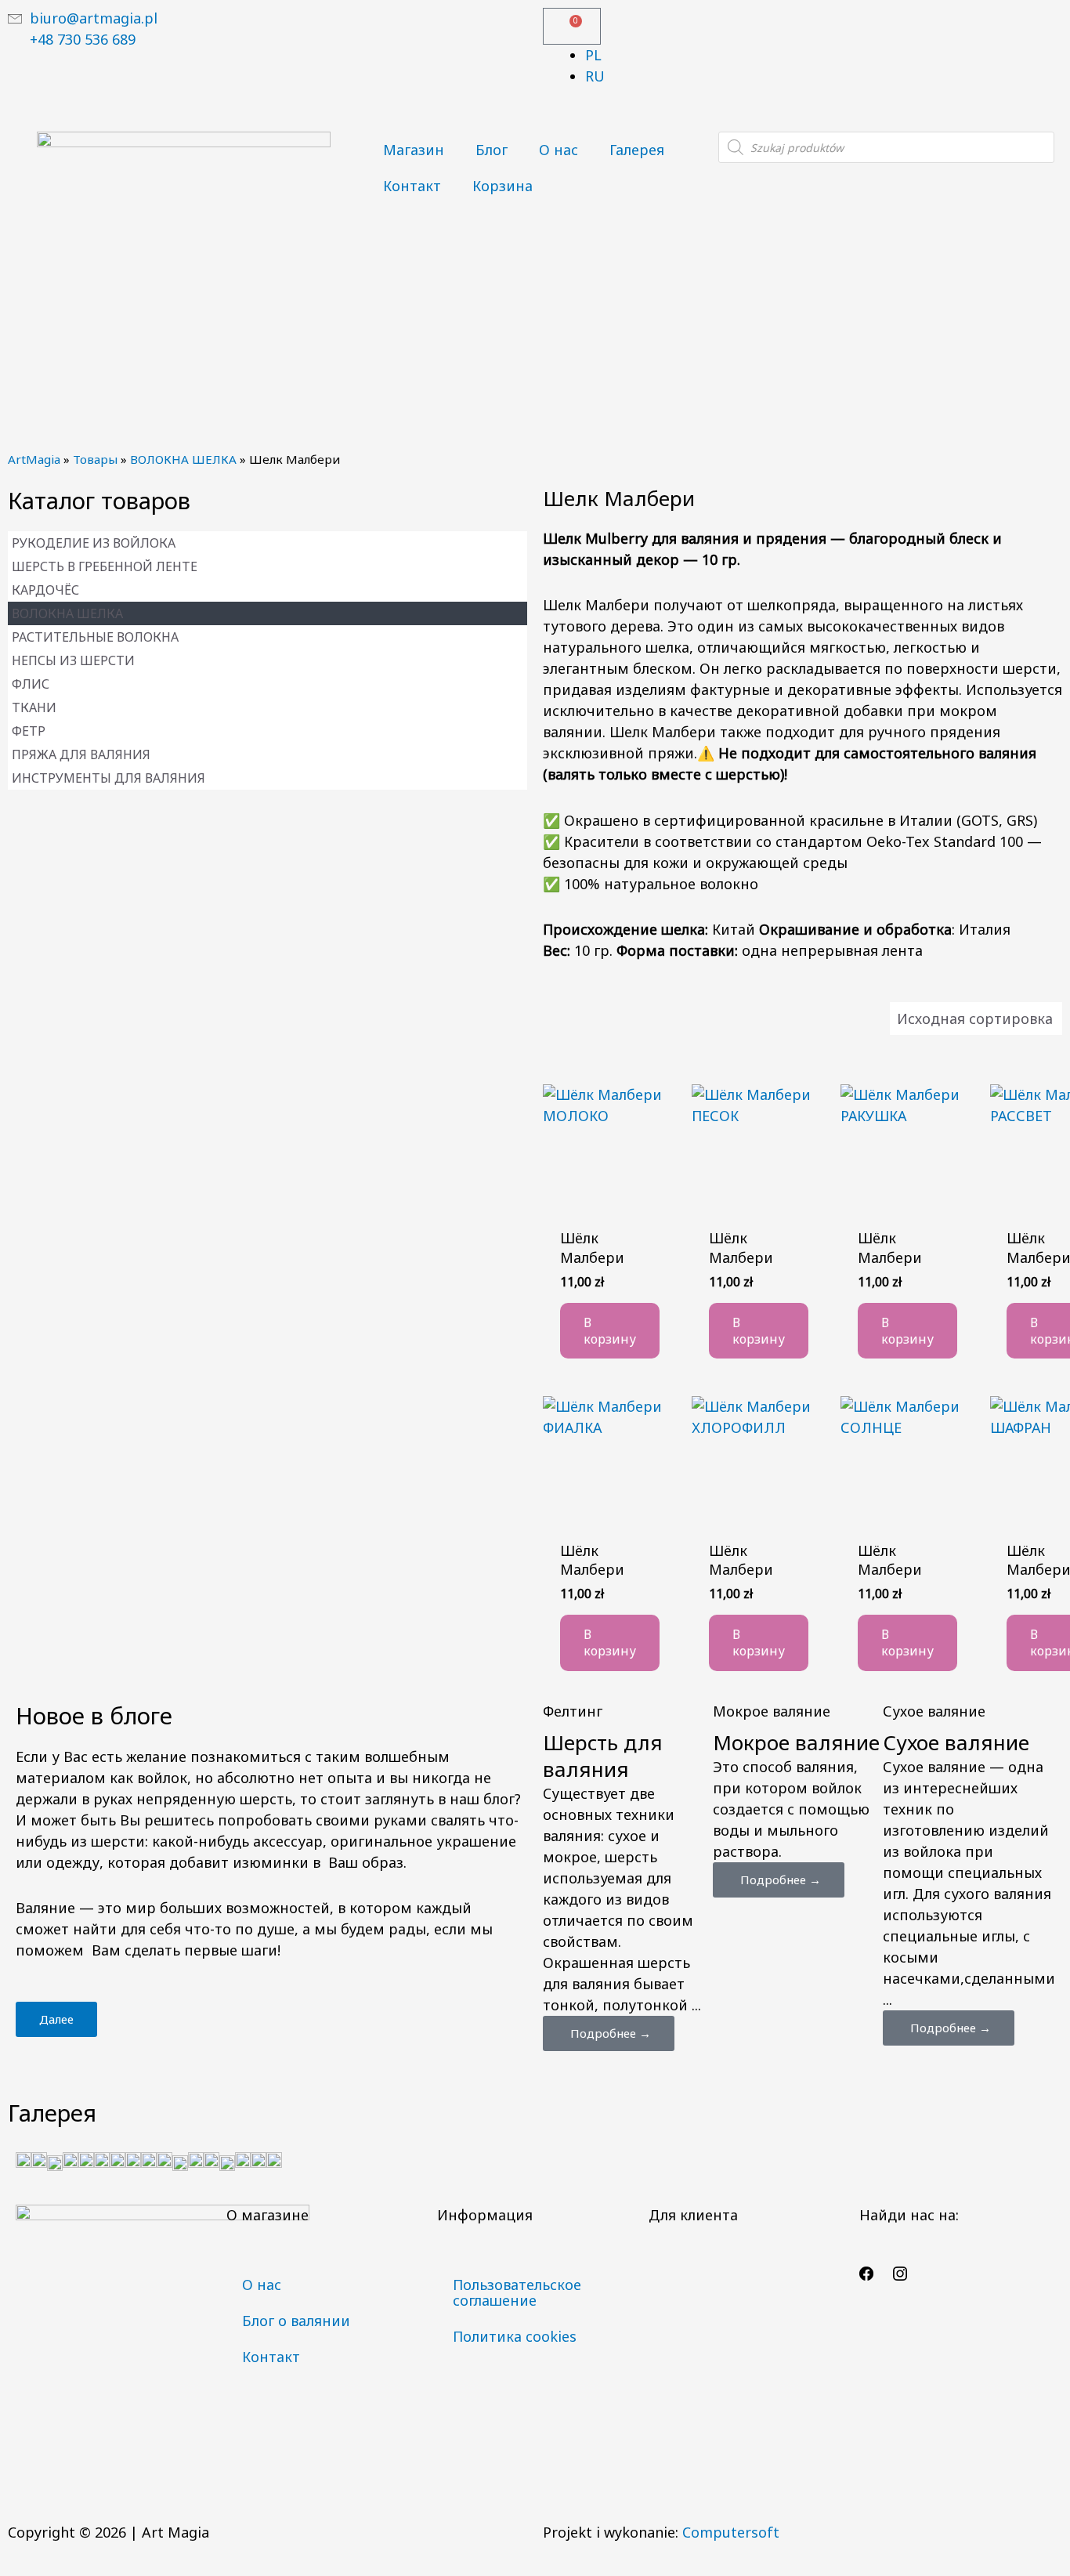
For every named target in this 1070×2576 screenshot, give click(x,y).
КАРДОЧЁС (45, 590)
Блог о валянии (296, 2321)
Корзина (502, 186)
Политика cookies (515, 2336)
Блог (492, 150)
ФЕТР (29, 731)
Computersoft (731, 2532)
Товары (95, 459)
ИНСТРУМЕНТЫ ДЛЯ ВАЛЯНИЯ (108, 778)
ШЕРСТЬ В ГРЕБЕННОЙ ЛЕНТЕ (105, 566)
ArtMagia (34, 459)
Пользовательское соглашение (517, 2292)
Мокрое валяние (796, 1742)
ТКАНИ (34, 707)
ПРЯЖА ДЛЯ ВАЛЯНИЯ (81, 754)
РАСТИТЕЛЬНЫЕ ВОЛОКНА (95, 637)
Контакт (412, 186)
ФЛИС (31, 684)
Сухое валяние (956, 1742)
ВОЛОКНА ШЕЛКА (183, 459)
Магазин (414, 150)
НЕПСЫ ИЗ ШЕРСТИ (73, 660)
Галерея (637, 150)
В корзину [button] (610, 1331)
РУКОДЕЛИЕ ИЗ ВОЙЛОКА (94, 543)
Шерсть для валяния (603, 1756)
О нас (558, 150)
